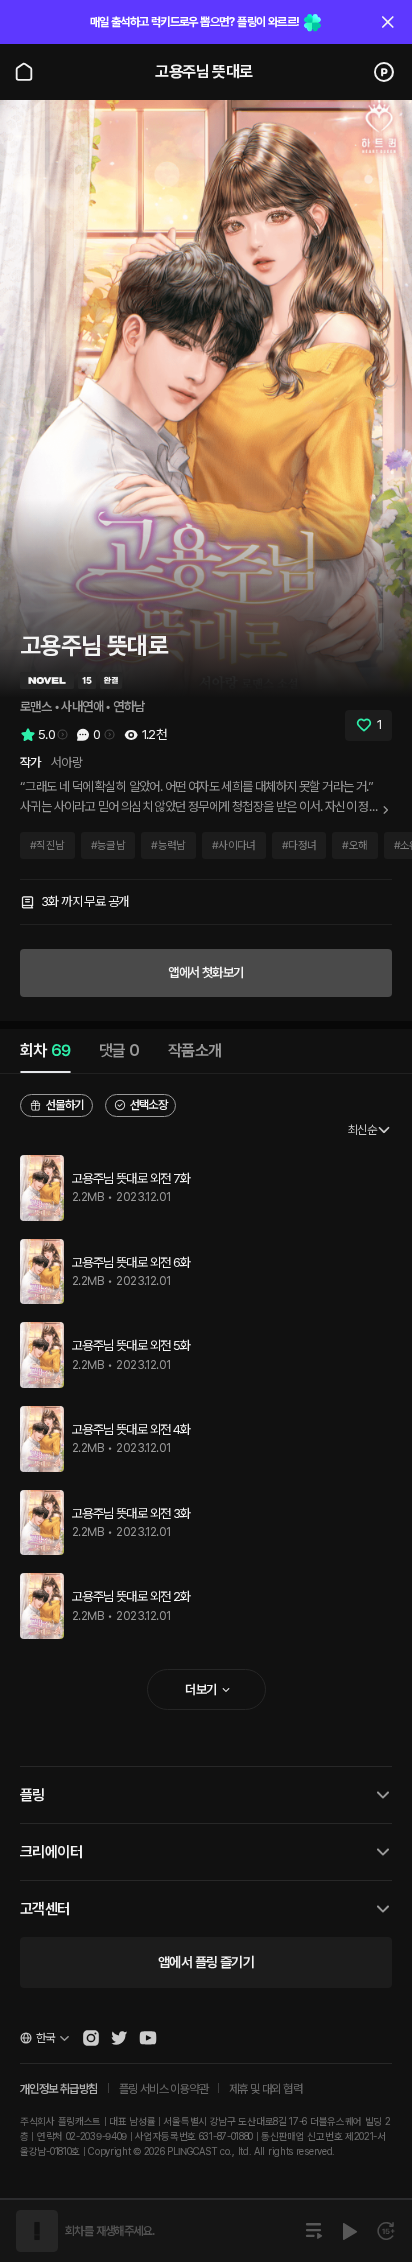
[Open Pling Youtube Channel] (148, 2038)
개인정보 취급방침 (59, 2089)
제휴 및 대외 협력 (265, 2089)
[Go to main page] (24, 72)
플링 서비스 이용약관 (163, 2089)
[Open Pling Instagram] (91, 2038)
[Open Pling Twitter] (119, 2038)
